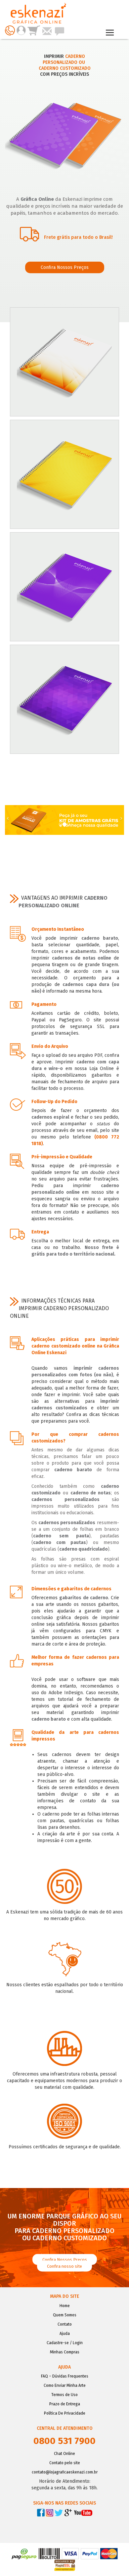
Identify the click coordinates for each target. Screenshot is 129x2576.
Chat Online (64, 2454)
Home (65, 2306)
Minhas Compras (65, 2352)
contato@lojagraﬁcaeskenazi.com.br (65, 2472)
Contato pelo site (65, 2463)
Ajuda (65, 2334)
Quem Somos (65, 2315)
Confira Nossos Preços (65, 267)
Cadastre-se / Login (65, 2343)
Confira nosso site (64, 2266)
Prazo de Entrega (65, 2404)
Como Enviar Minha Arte (65, 2385)
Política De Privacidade (65, 2413)
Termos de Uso (64, 2395)
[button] (10, 820)
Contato (65, 2324)
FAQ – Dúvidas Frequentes (65, 2376)
